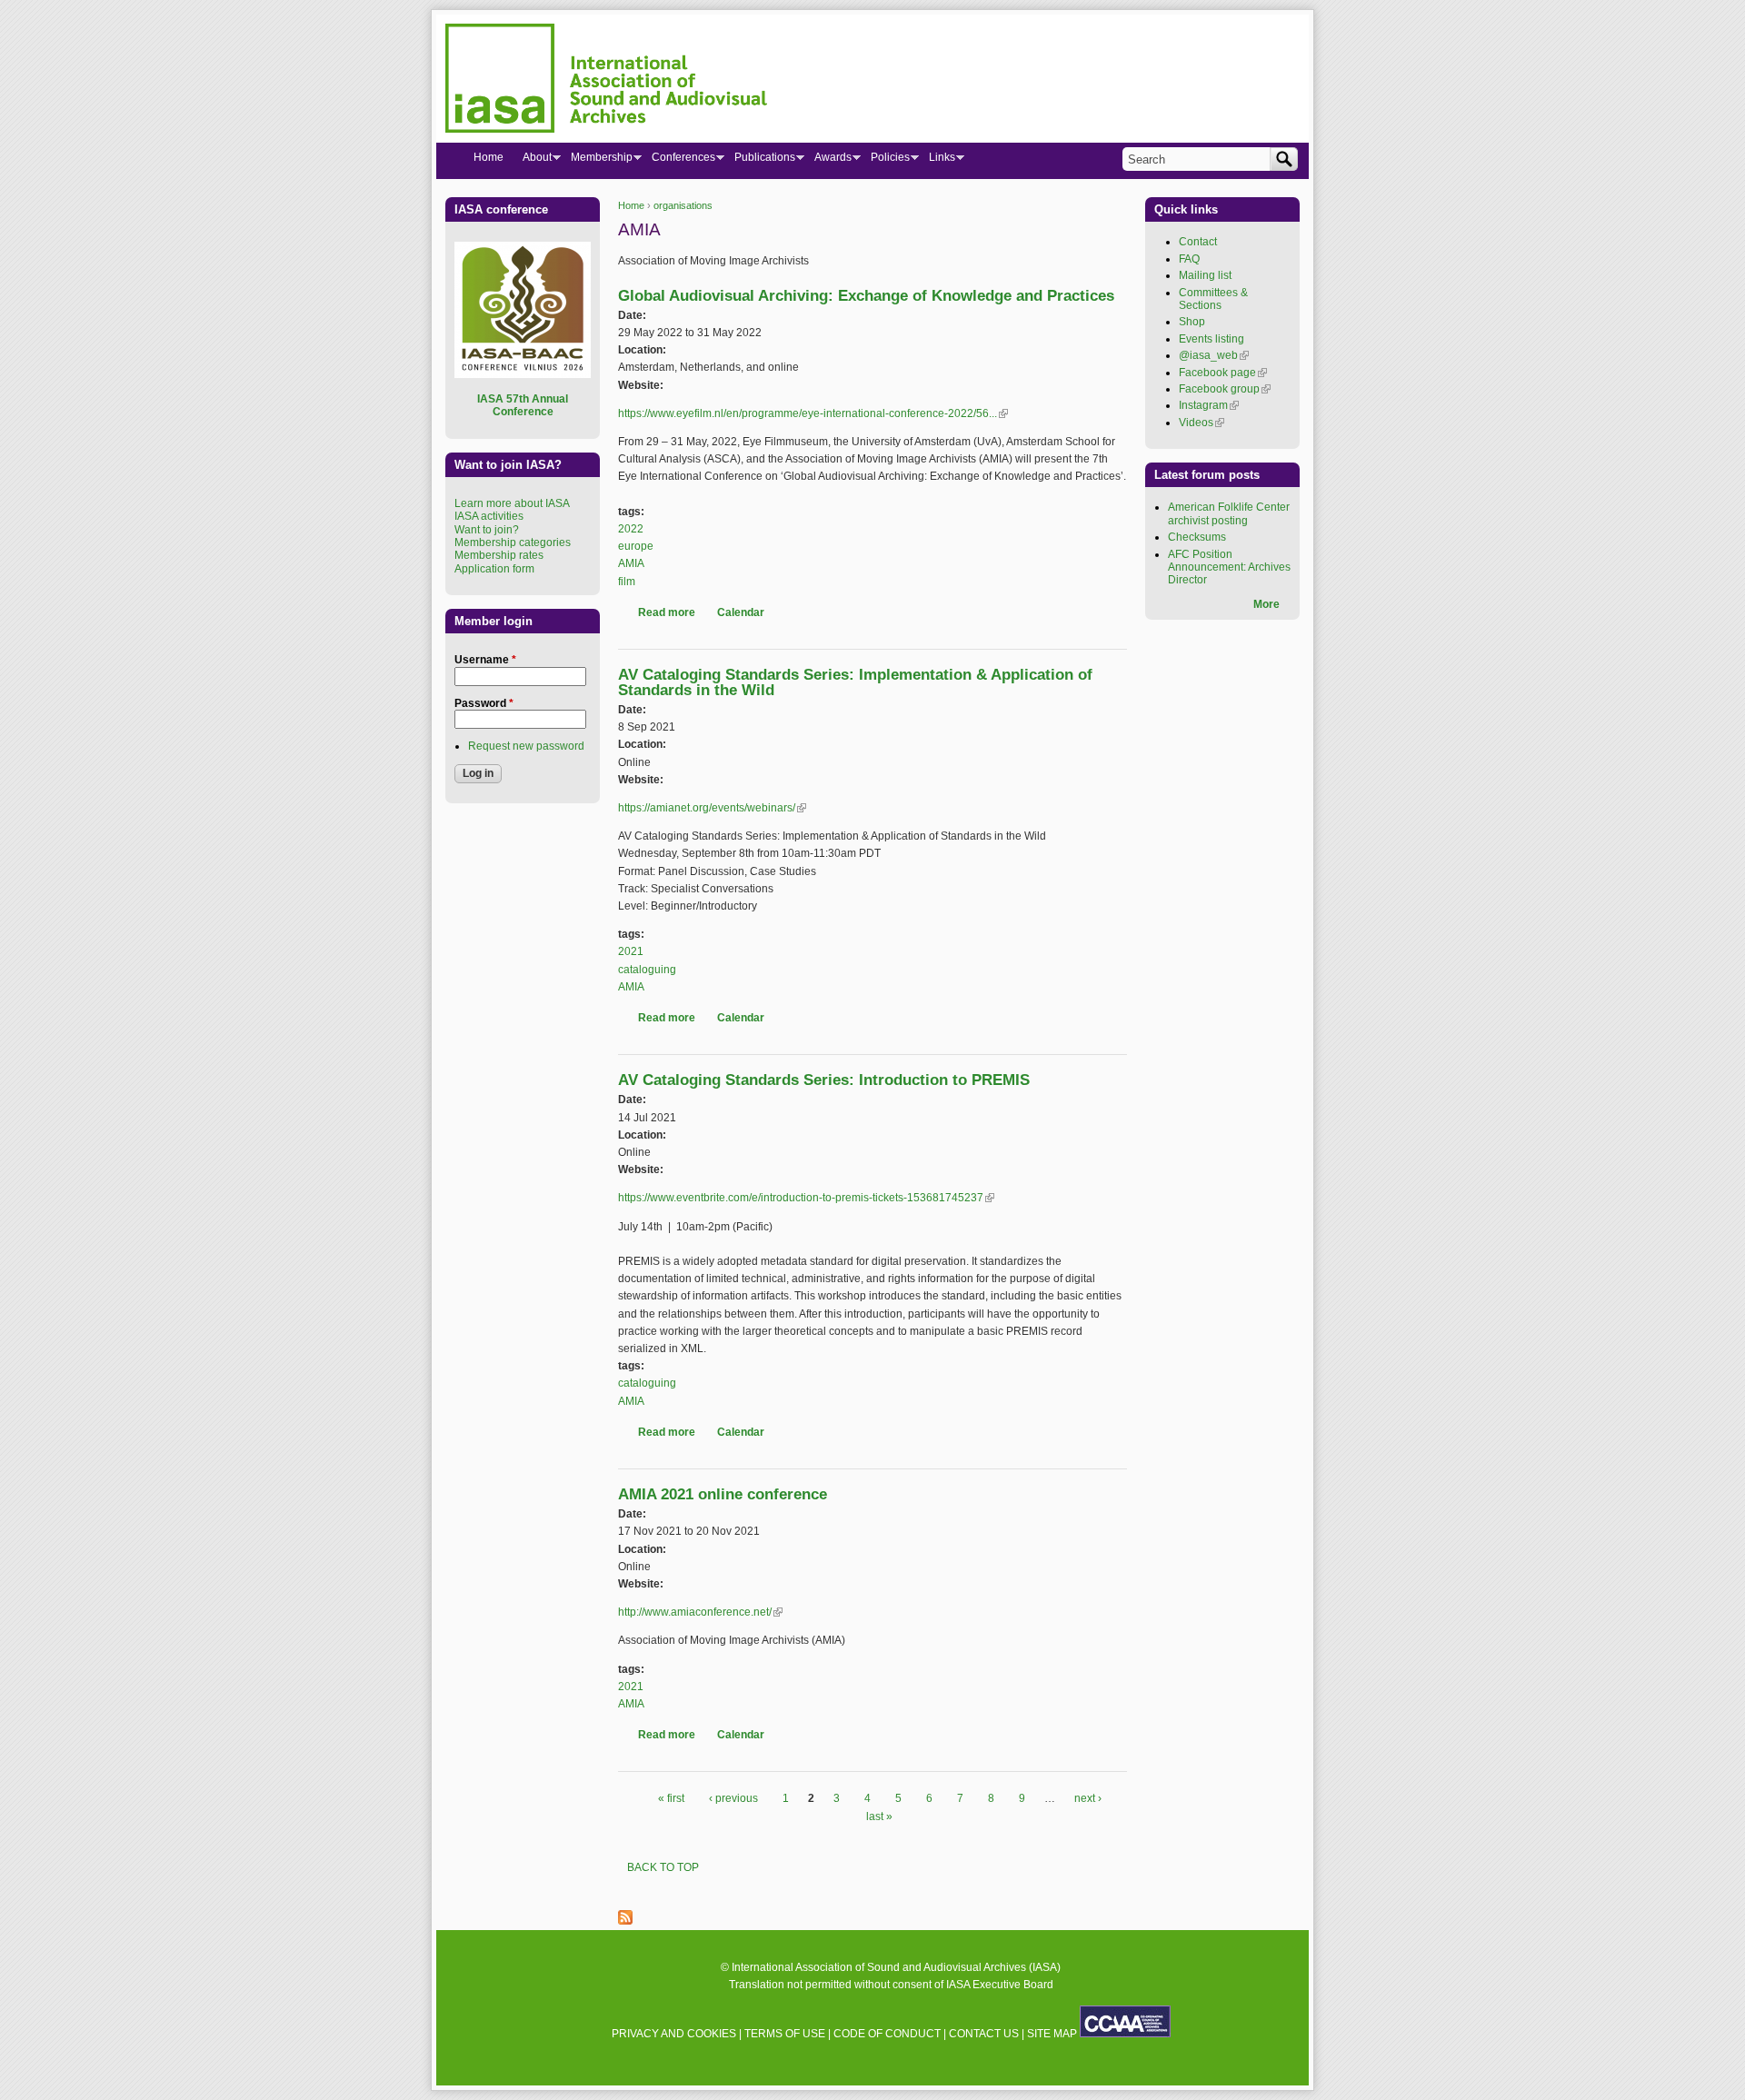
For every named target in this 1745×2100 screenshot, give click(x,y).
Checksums (1197, 537)
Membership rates (499, 555)
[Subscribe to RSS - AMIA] (625, 1921)
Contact (1198, 242)
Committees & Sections (1213, 299)
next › (1088, 1798)
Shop (1192, 322)
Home (631, 205)
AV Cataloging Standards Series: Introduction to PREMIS (824, 1080)
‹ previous (733, 1798)
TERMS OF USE (785, 2034)
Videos (1202, 423)
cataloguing (647, 970)
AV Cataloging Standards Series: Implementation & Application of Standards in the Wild (855, 682)
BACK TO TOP (663, 1867)
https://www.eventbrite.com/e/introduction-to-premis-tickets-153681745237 (806, 1198)
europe (636, 546)
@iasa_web (1214, 355)
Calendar (741, 612)
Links (937, 161)
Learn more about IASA (512, 503)
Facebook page (1223, 373)
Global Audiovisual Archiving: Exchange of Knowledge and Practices (866, 296)
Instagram (1209, 405)
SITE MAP (1052, 2034)
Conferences (678, 161)
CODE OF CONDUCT (887, 2034)
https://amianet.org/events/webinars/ (712, 808)
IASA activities (489, 516)
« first (671, 1798)
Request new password (526, 746)
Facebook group (1225, 389)
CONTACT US (984, 2034)
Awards (828, 161)
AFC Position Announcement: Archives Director (1229, 567)
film (627, 582)
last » (879, 1816)
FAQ (1189, 259)
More (1266, 604)
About (532, 161)
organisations (683, 205)
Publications (760, 161)
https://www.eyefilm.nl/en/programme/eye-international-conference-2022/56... (813, 413)
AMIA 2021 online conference (723, 1494)
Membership (597, 161)
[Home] (606, 81)
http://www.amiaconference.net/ (700, 1612)
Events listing (1212, 339)
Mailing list (1205, 275)
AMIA (631, 563)
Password (484, 703)
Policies (885, 161)
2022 (631, 529)
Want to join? (487, 530)
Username (485, 660)
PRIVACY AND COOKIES (674, 2034)
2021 (631, 951)
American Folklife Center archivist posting (1229, 513)
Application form (494, 569)
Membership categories (513, 542)
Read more (667, 612)
